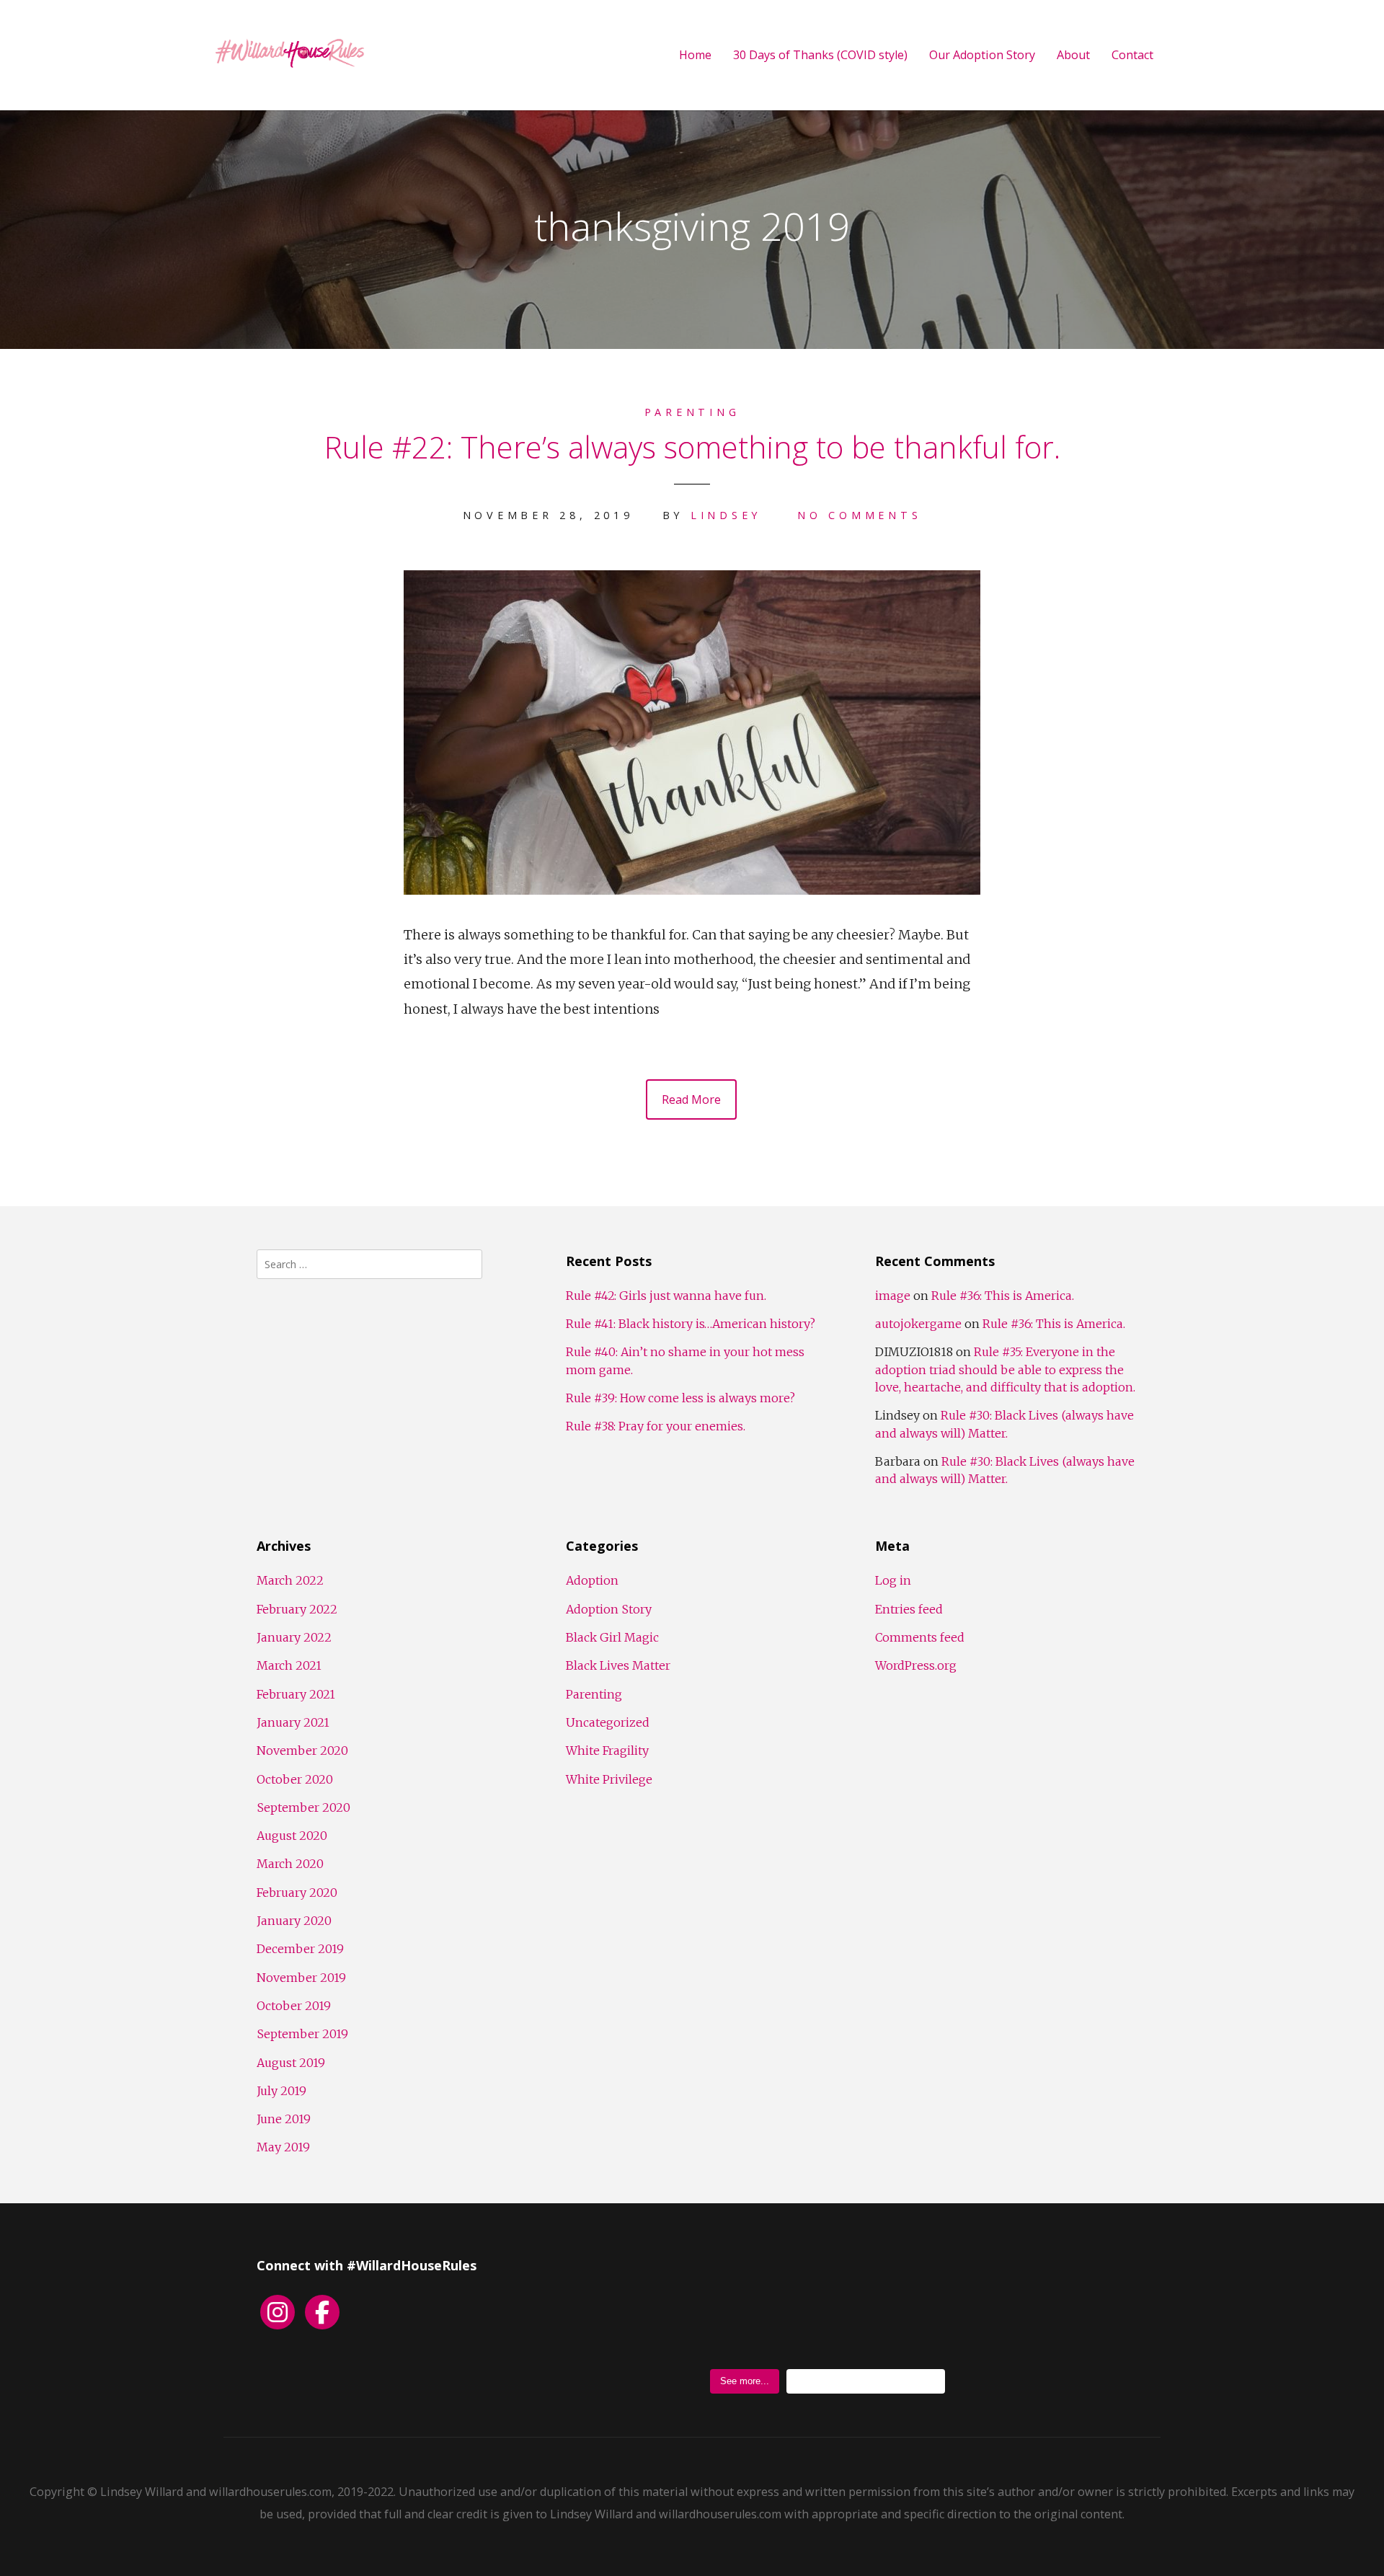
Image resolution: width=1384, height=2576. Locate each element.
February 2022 (297, 1609)
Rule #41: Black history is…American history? (691, 1324)
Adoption (592, 1580)
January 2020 (294, 1921)
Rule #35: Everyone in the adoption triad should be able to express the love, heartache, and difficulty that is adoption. (1005, 1369)
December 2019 (300, 1949)
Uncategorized (608, 1722)
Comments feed (920, 1637)
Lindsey (726, 515)
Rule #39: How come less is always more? (680, 1398)
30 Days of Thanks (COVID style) (820, 55)
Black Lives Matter (618, 1665)
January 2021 (293, 1722)
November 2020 (302, 1750)
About (1073, 55)
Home (695, 55)
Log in (893, 1580)
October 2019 (294, 2006)
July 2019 (281, 2091)
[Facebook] (322, 2312)
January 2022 (294, 1637)
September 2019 (302, 2034)
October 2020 (295, 1779)
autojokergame (918, 1324)
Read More (691, 1099)
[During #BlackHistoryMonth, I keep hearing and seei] (651, 2310)
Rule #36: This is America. (1003, 1296)
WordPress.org (916, 1665)
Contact (1132, 55)
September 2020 (303, 1807)
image (893, 1296)
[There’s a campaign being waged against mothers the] (1004, 2310)
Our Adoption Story (982, 55)
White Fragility (607, 1750)
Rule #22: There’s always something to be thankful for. (692, 447)
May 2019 (283, 2147)
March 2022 (290, 1580)
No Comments (859, 515)
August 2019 (291, 2063)
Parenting (692, 412)
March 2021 (289, 1665)
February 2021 (296, 1694)
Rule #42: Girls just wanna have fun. (666, 1296)
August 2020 (292, 1836)
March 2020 (290, 1864)
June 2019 (284, 2119)
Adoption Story (609, 1609)
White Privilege (609, 1779)
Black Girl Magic (612, 1637)
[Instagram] (278, 2312)
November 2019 (301, 1978)
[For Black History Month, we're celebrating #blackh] (827, 2310)
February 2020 (297, 1893)
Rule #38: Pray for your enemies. (656, 1426)
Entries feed (909, 1609)
